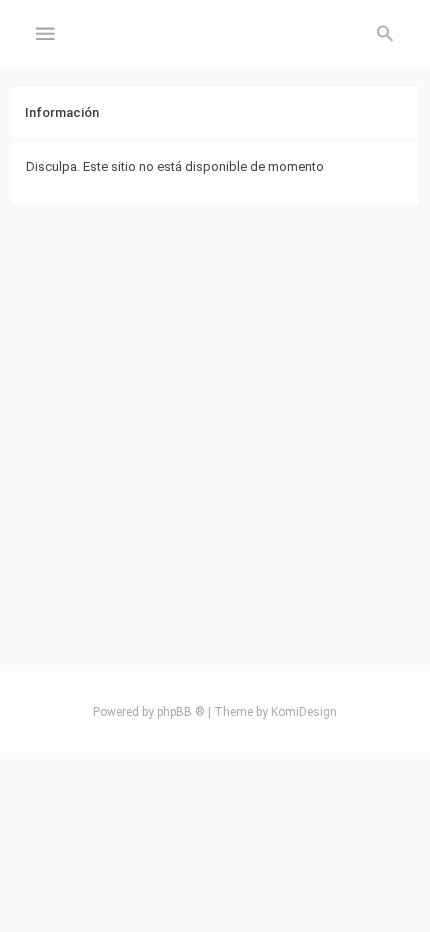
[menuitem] (385, 35)
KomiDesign (304, 712)
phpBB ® (181, 712)
